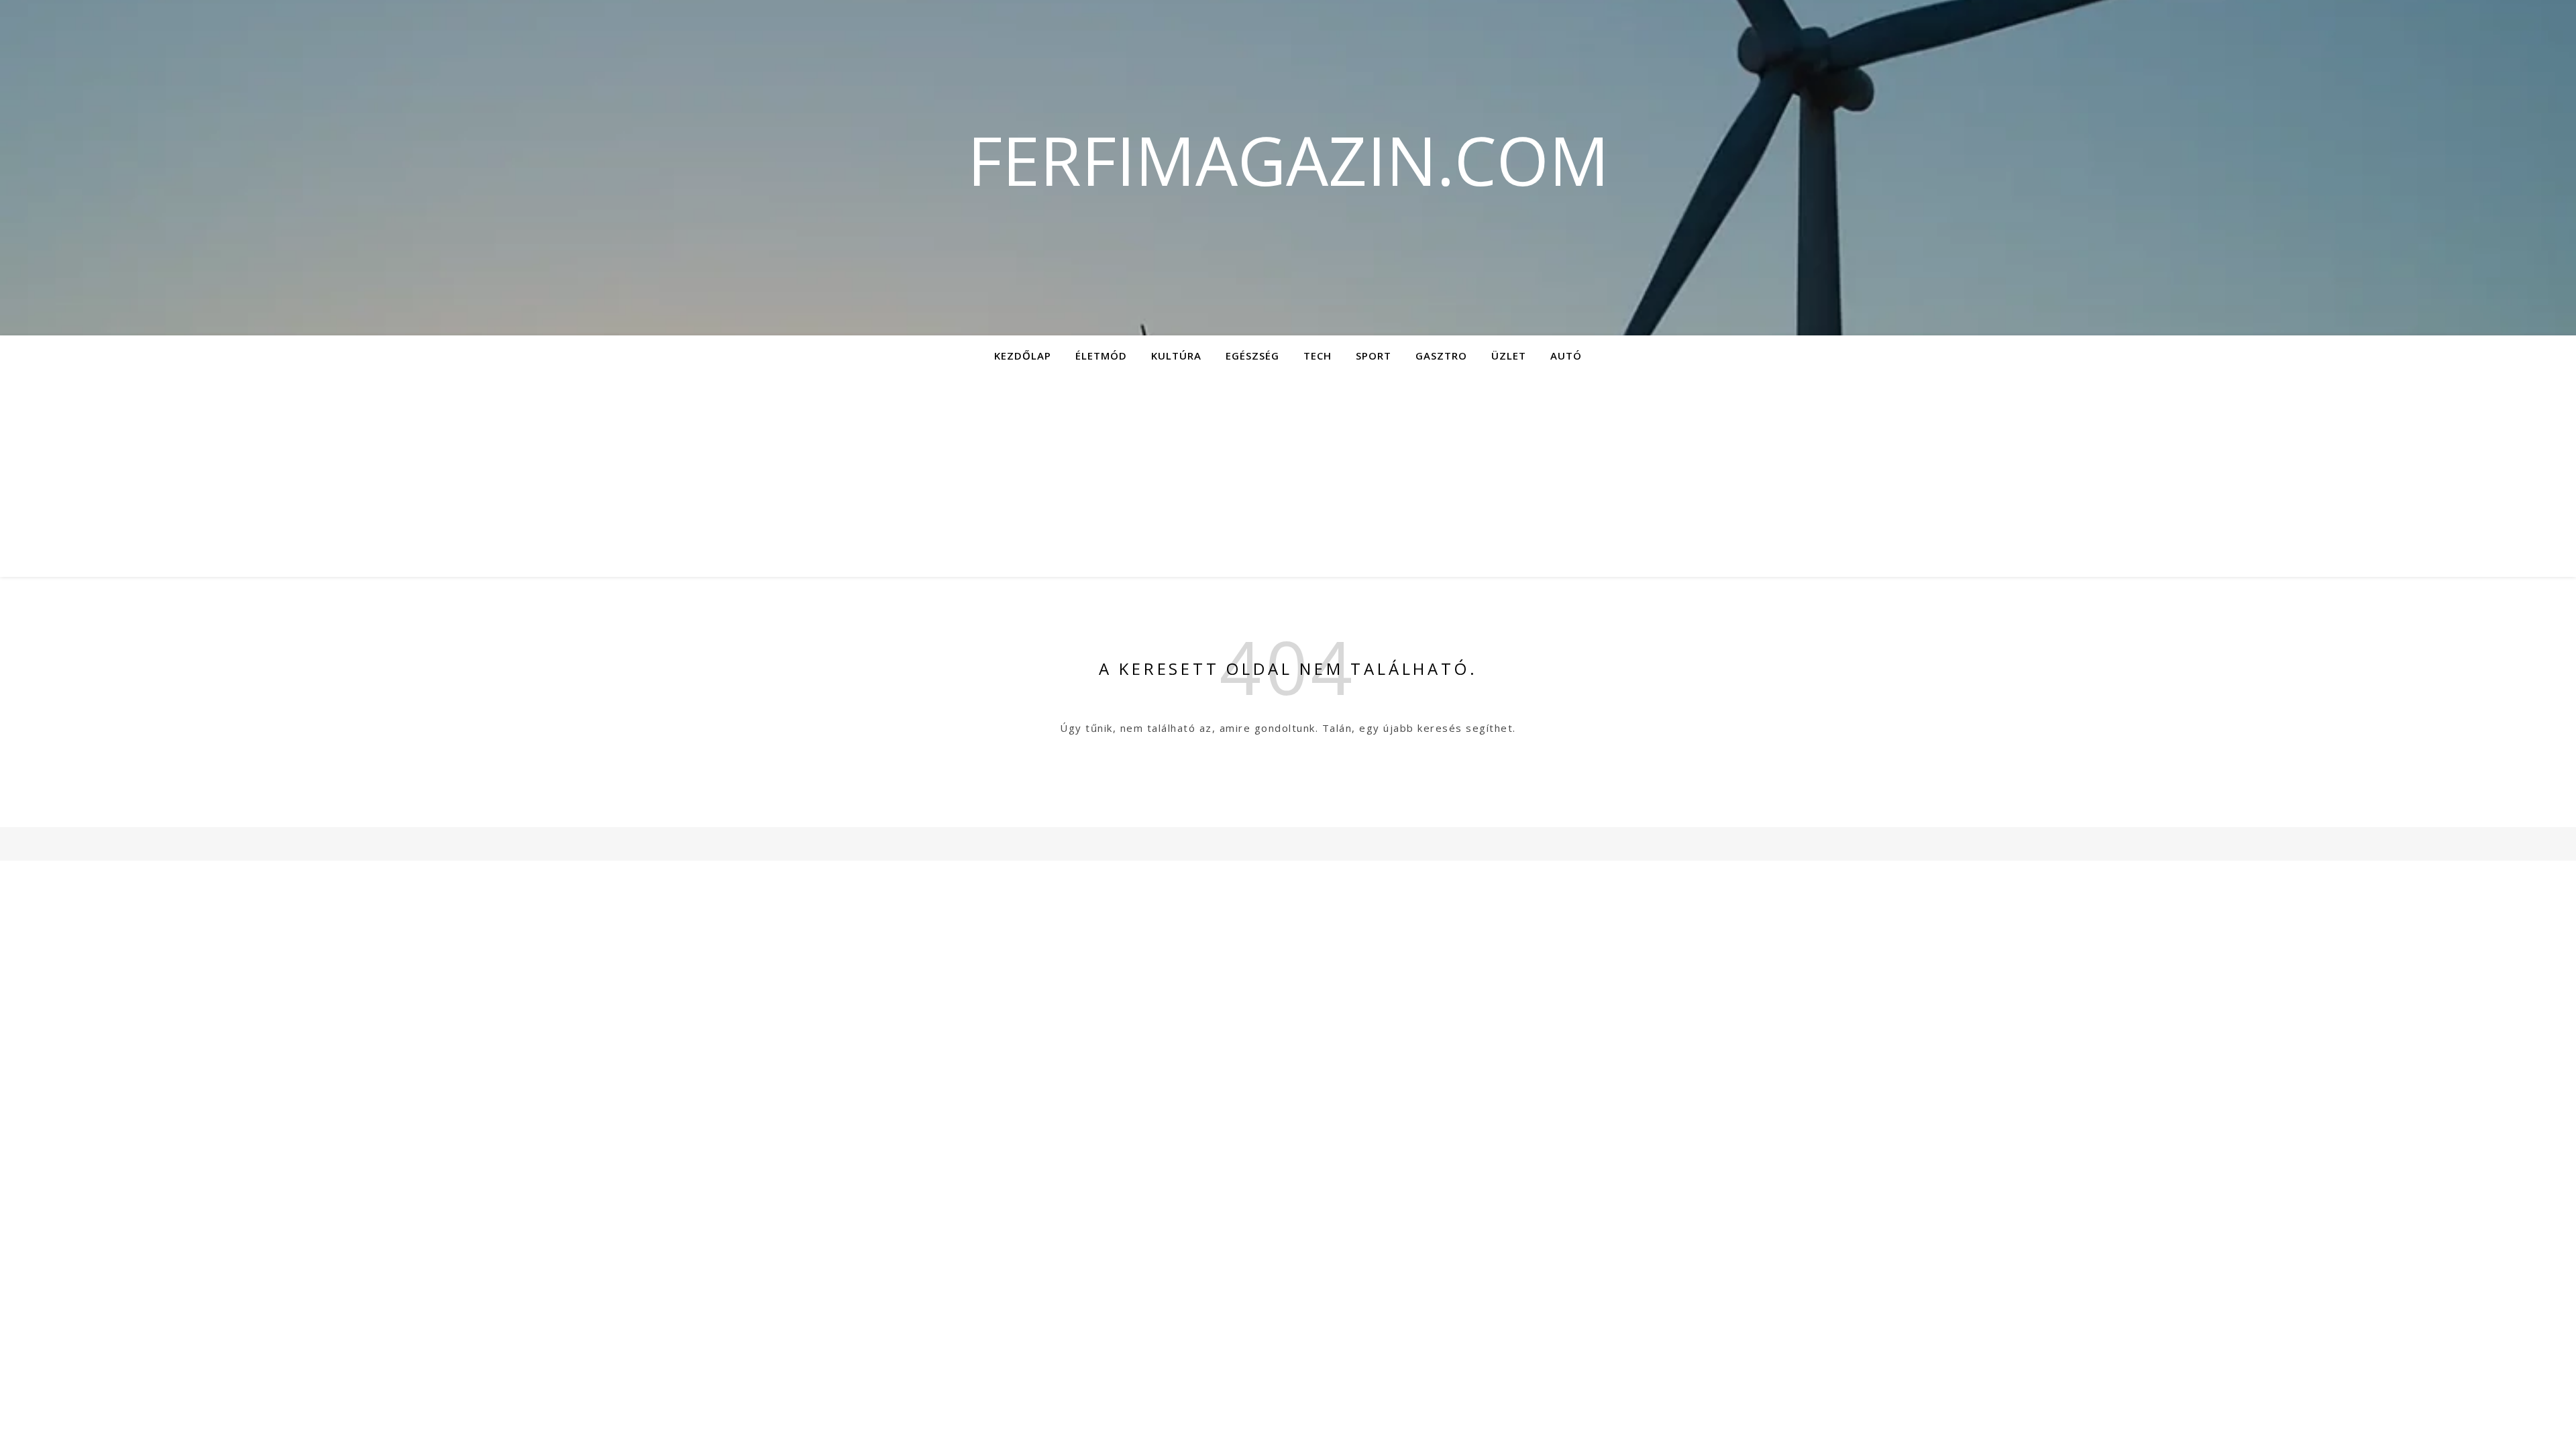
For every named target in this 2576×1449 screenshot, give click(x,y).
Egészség (1252, 356)
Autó (1566, 356)
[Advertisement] (1288, 476)
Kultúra (1176, 356)
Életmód (1101, 356)
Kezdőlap (1023, 356)
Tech (1318, 356)
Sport (1374, 356)
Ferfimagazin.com (1288, 160)
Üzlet (1509, 356)
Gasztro (1441, 356)
